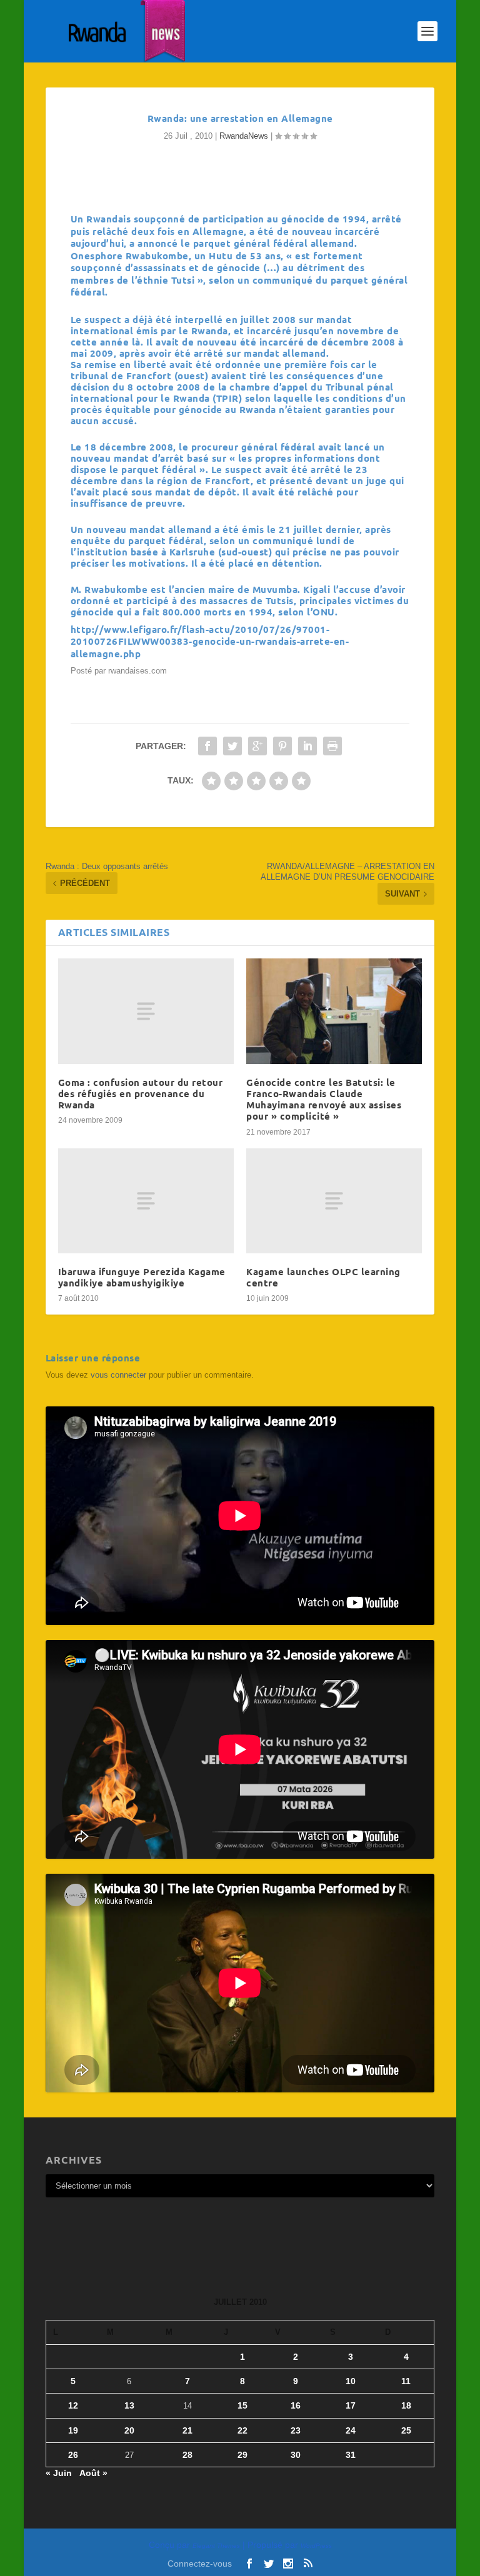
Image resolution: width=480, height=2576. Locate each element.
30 (296, 2455)
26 (73, 2455)
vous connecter (118, 1375)
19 (73, 2430)
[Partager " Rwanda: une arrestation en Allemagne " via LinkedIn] (307, 746)
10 (351, 2381)
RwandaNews (244, 136)
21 (187, 2430)
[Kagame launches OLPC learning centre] (334, 1201)
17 (351, 2405)
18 (406, 2405)
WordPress (316, 2546)
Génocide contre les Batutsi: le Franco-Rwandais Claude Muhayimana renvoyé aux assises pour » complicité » (324, 1099)
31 (351, 2455)
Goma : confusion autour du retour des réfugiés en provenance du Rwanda (141, 1093)
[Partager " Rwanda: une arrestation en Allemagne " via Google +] (257, 746)
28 (187, 2455)
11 (406, 2381)
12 (73, 2405)
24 (351, 2430)
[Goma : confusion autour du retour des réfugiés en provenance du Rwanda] (146, 1011)
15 (242, 2405)
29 (242, 2455)
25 (406, 2430)
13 (129, 2405)
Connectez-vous (200, 2564)
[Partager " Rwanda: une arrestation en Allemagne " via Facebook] (207, 746)
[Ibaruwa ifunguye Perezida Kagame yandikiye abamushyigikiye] (146, 1201)
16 (296, 2405)
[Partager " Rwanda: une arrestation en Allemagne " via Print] (332, 746)
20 (129, 2430)
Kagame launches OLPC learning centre (323, 1277)
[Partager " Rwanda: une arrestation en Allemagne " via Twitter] (232, 746)
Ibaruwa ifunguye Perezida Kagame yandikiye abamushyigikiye (142, 1277)
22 (242, 2430)
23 (296, 2430)
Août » (93, 2473)
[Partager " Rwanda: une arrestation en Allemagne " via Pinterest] (282, 746)
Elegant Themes (216, 2546)
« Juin (59, 2473)
